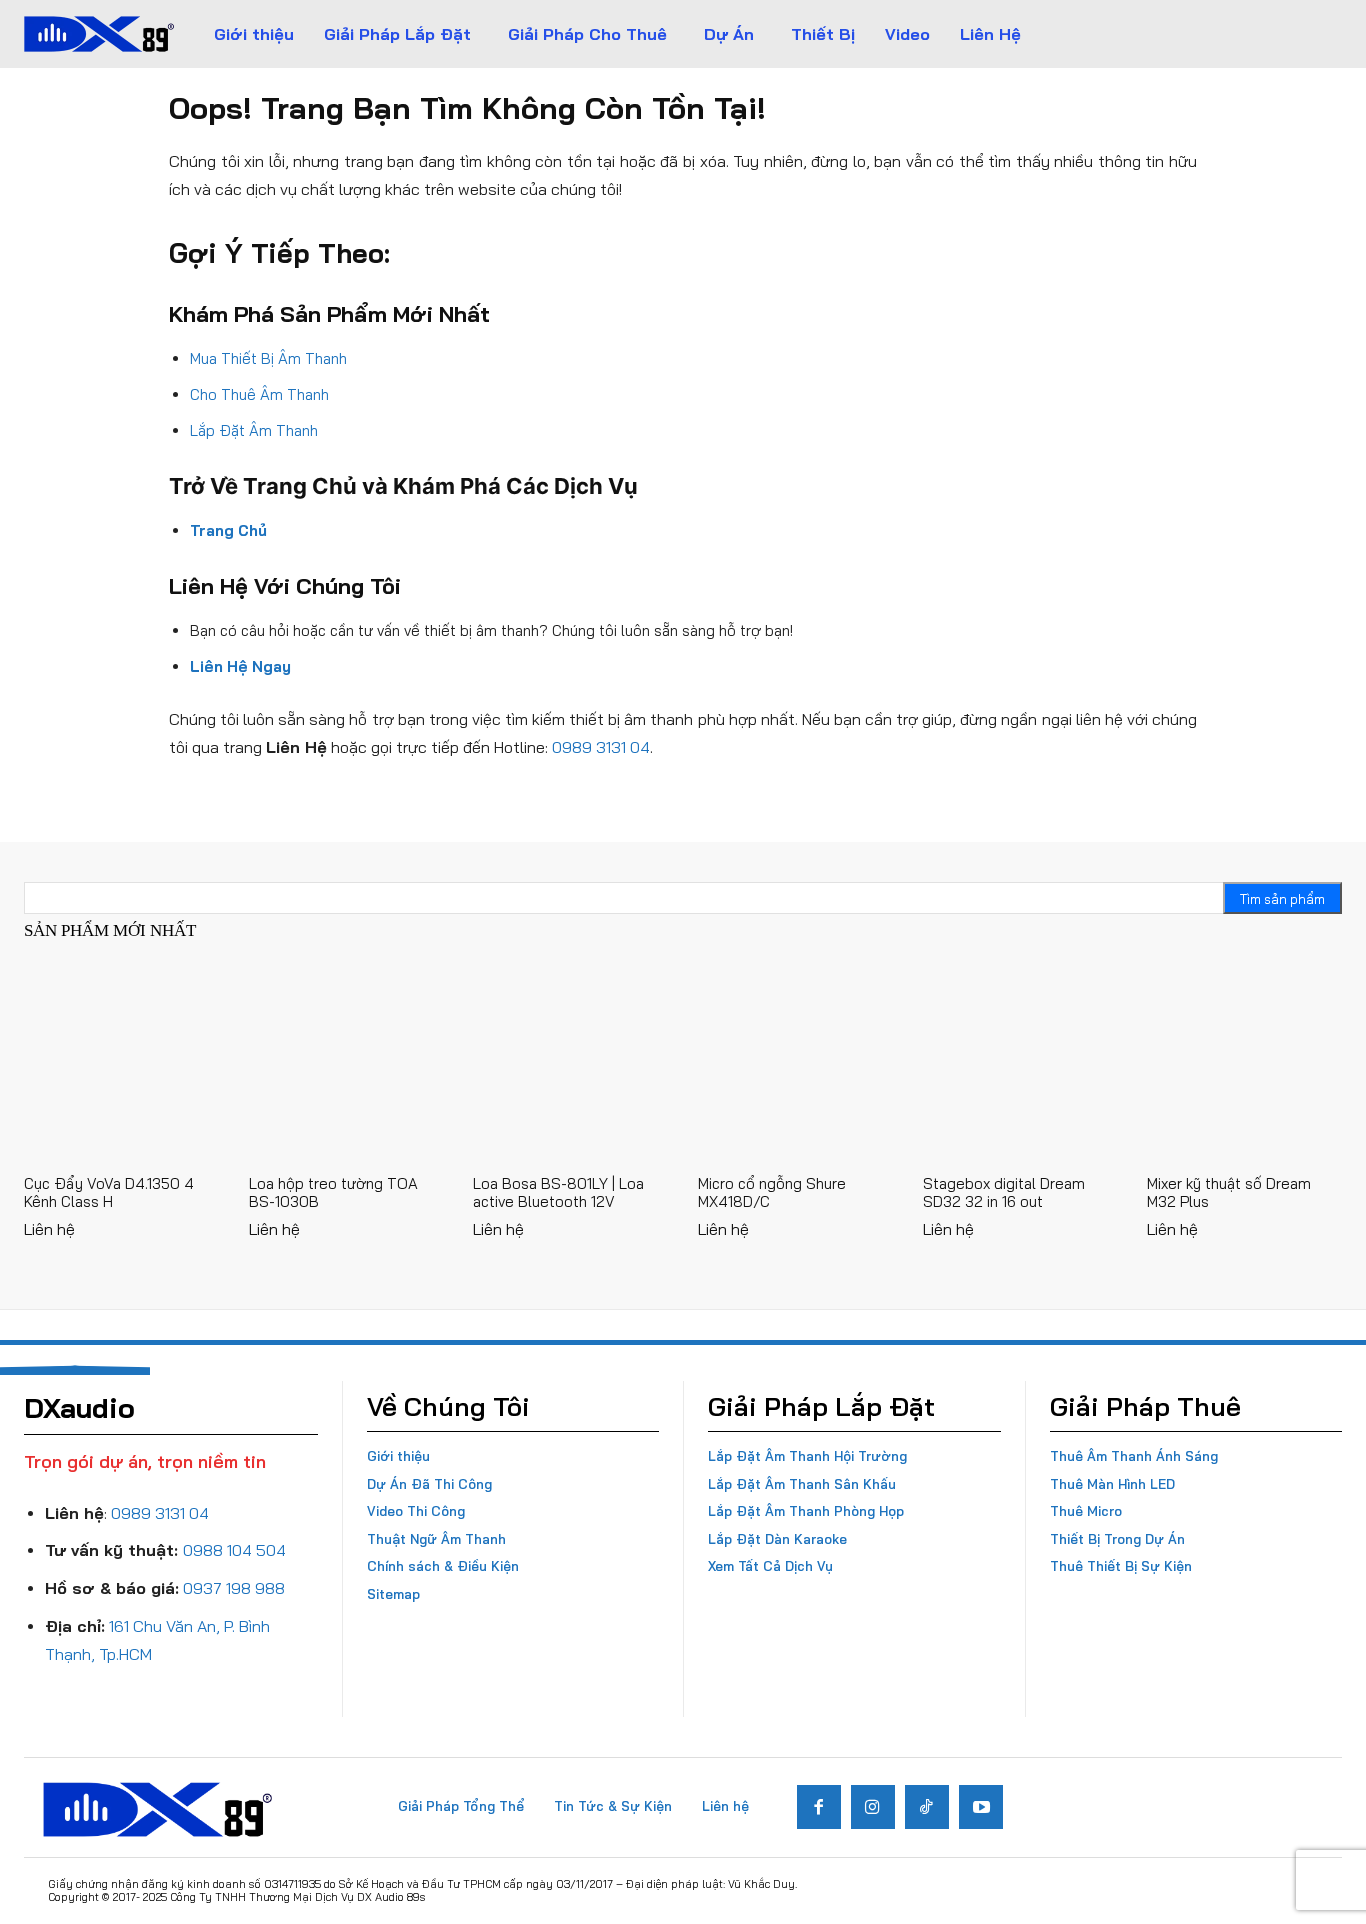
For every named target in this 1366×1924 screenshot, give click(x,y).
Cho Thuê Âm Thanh (259, 394)
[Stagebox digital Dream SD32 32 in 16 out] (1020, 1063)
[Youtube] (981, 1807)
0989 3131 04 (601, 747)
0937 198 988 (234, 1588)
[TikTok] (927, 1807)
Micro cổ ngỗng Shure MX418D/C (772, 1192)
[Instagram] (873, 1807)
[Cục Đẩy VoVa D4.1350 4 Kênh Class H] (121, 1063)
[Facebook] (819, 1807)
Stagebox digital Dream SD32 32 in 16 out (1004, 1192)
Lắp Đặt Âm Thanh (254, 430)
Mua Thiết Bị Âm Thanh (268, 358)
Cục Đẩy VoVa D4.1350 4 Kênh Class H (109, 1192)
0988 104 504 (234, 1550)
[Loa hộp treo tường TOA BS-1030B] (346, 1063)
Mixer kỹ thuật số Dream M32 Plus (1229, 1192)
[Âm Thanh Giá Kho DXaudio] (99, 34)
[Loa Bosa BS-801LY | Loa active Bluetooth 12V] (570, 1063)
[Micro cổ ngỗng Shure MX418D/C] (795, 1063)
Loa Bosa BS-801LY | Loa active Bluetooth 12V (558, 1192)
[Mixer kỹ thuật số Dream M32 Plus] (1244, 1063)
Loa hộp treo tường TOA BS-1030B (333, 1192)
